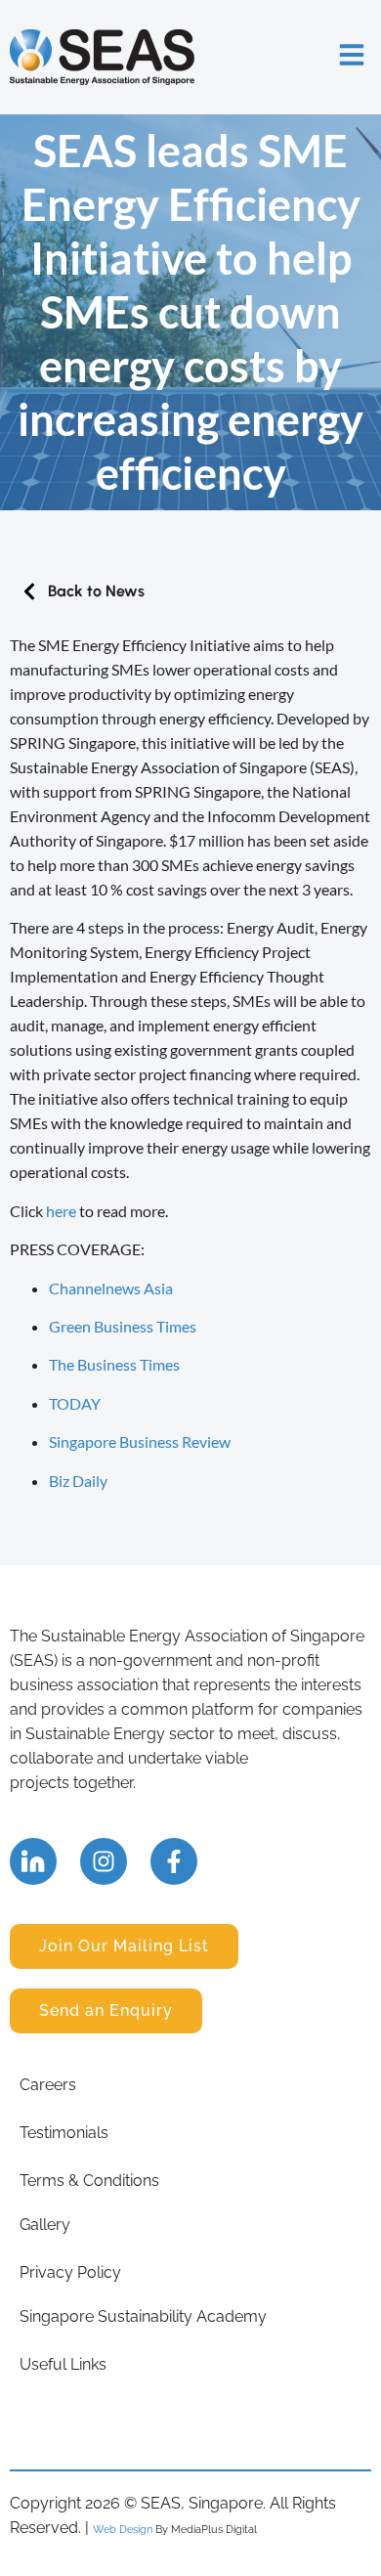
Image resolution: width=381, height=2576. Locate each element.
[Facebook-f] (174, 1861)
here (61, 1211)
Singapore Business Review (140, 1441)
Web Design (123, 2529)
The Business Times (114, 1364)
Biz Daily (78, 1481)
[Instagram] (104, 1861)
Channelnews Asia (111, 1288)
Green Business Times (123, 1326)
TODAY (75, 1403)
